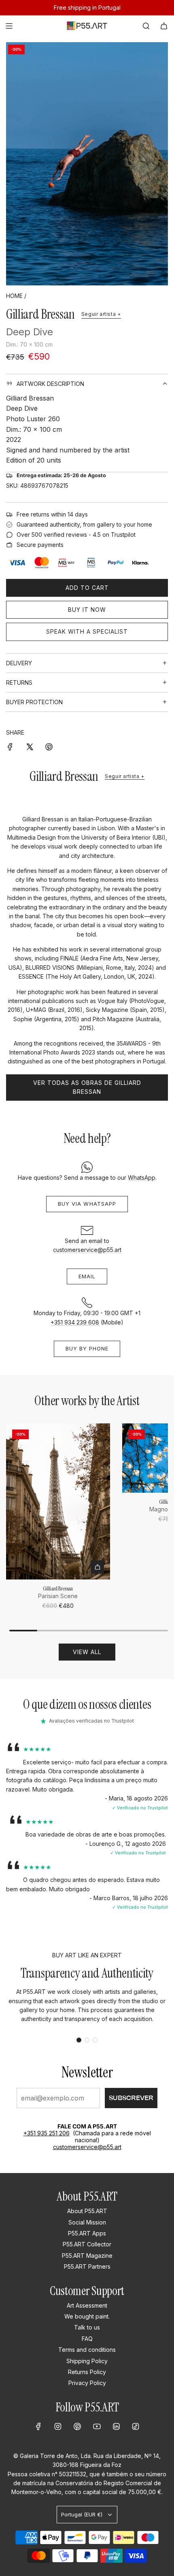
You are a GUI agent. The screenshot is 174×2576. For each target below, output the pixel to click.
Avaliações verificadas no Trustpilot (91, 1721)
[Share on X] (30, 746)
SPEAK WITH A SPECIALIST (87, 631)
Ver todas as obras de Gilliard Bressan (87, 1087)
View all (87, 1652)
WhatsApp (142, 1178)
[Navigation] (9, 26)
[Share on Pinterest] (49, 746)
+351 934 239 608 (75, 1322)
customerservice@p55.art (87, 1250)
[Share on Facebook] (10, 746)
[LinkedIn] (116, 2426)
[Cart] (164, 26)
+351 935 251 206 (47, 2133)
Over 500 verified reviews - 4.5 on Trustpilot (76, 535)
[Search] (146, 26)
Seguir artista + (101, 314)
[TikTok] (136, 2426)
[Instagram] (58, 2426)
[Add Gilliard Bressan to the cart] (98, 1567)
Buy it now (87, 610)
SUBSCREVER (131, 2098)
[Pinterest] (77, 2426)
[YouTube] (97, 2426)
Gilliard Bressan (40, 314)
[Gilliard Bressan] (58, 1501)
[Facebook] (38, 2426)
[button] (79, 2040)
